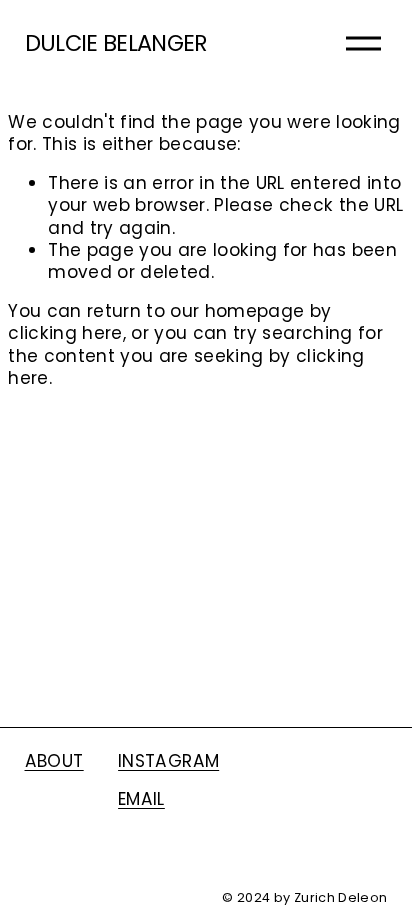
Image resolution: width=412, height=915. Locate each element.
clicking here (65, 333)
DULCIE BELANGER (116, 43)
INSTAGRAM (168, 761)
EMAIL (141, 799)
